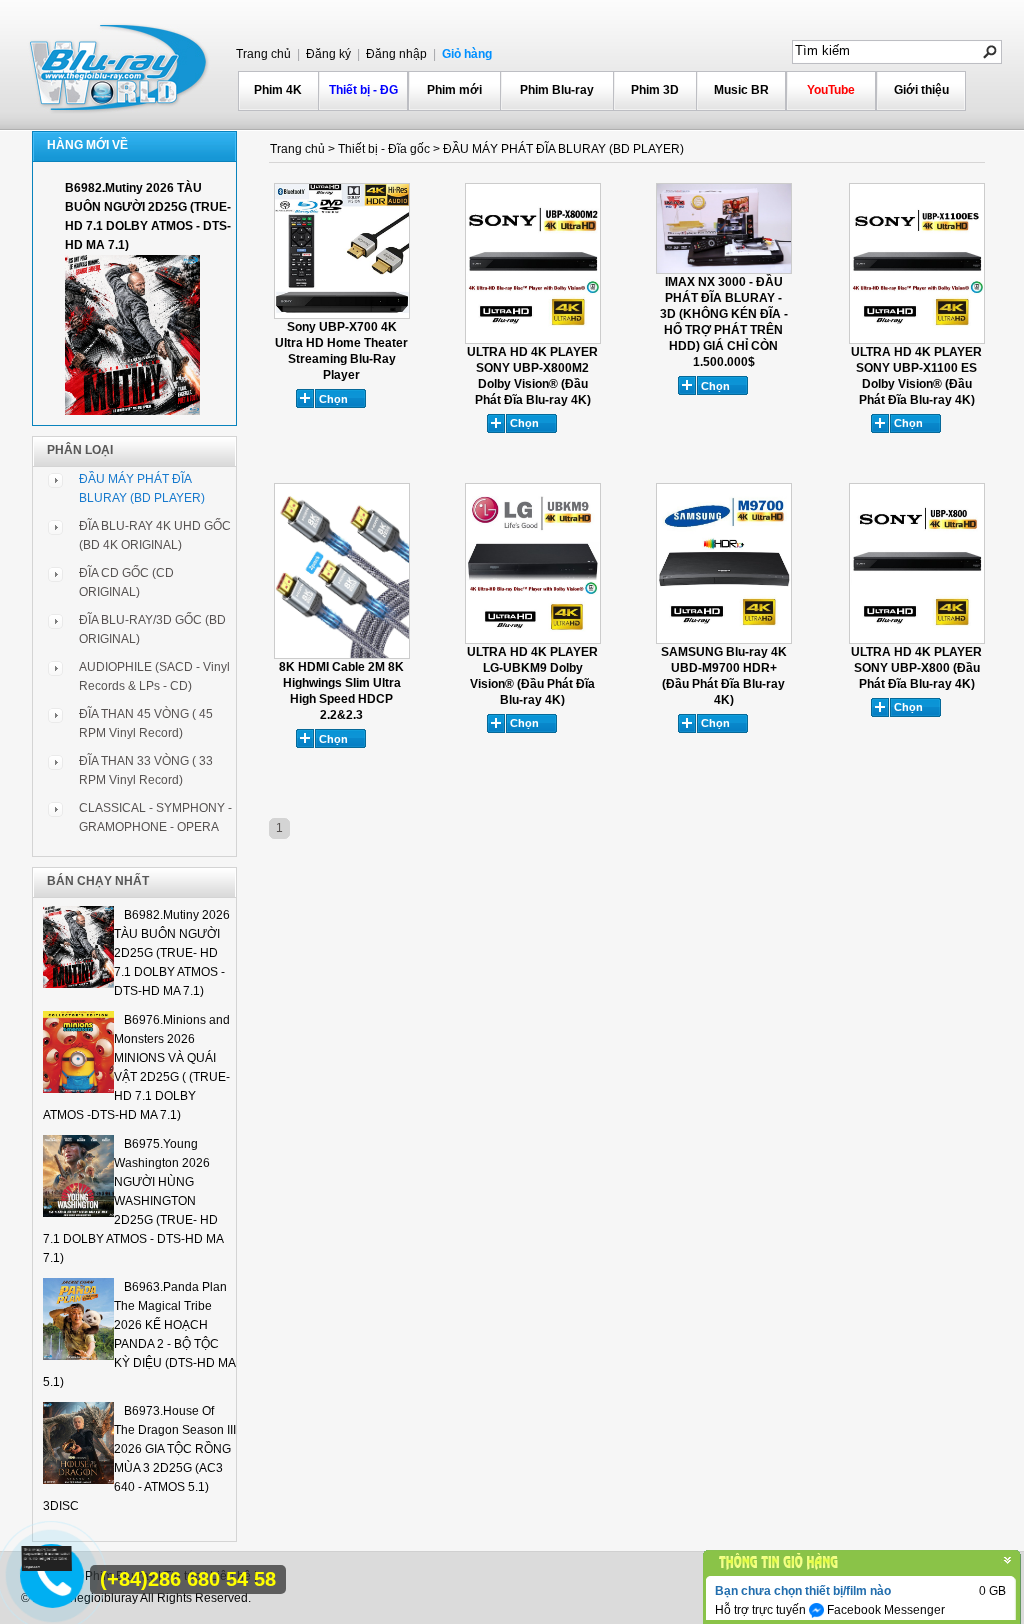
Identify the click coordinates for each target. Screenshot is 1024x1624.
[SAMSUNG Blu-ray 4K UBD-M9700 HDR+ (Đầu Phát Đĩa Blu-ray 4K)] (724, 640)
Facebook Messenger (884, 1610)
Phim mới (454, 90)
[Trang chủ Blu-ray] (120, 66)
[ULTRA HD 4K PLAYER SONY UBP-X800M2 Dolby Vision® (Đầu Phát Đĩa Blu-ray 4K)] (533, 340)
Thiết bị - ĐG (363, 90)
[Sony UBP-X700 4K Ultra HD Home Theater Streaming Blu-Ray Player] (342, 315)
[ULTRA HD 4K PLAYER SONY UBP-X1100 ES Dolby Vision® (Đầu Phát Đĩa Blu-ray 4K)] (917, 340)
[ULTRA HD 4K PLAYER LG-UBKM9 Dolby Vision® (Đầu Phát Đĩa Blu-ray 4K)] (533, 640)
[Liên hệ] (47, 1567)
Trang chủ (263, 54)
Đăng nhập (395, 54)
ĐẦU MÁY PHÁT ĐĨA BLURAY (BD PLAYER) (563, 149)
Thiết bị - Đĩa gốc (384, 149)
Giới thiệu (921, 90)
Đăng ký (327, 54)
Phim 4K (278, 90)
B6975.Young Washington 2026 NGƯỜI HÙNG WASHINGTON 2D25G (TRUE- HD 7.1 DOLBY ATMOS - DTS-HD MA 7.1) (133, 1201)
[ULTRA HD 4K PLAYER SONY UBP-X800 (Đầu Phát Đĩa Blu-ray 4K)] (917, 640)
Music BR (741, 90)
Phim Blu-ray (557, 90)
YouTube (831, 90)
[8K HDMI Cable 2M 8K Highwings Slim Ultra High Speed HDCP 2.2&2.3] (342, 655)
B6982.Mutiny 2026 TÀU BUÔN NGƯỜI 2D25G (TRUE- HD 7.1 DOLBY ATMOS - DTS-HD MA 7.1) (172, 953)
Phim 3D (655, 90)
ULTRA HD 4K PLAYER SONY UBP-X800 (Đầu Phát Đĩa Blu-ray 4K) (916, 668)
